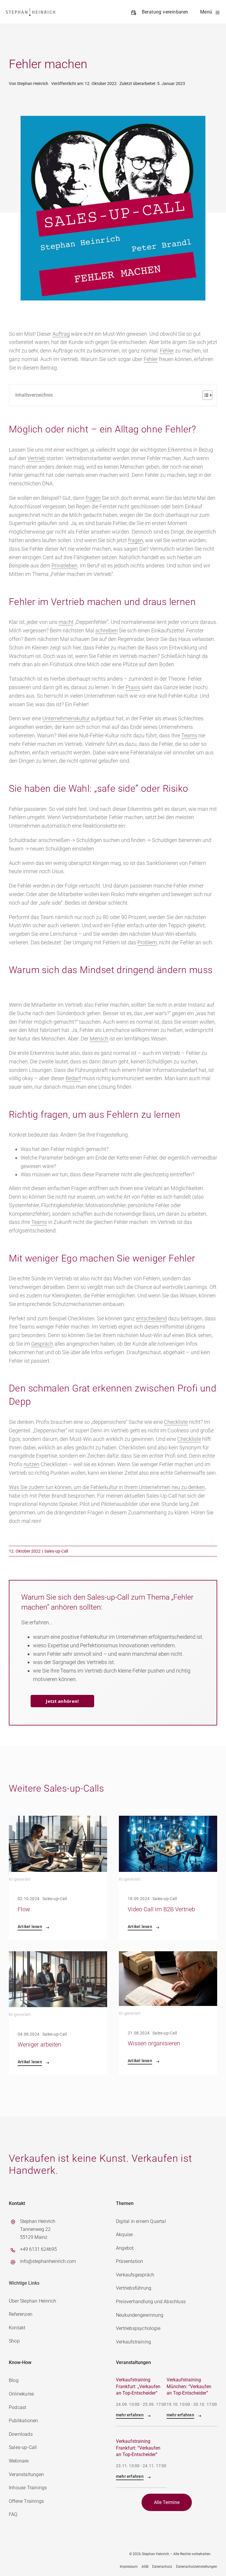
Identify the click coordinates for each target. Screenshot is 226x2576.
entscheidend (151, 1318)
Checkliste (176, 1422)
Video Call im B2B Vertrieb (161, 1909)
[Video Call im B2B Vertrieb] (168, 1820)
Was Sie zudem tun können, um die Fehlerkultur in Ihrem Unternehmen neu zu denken (107, 1487)
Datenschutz (162, 2567)
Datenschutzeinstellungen (197, 2567)
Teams (189, 735)
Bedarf (73, 1078)
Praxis (133, 687)
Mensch (99, 1039)
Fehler (167, 351)
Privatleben (64, 566)
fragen (93, 498)
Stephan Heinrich (33, 83)
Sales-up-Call (56, 1551)
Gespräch (42, 1344)
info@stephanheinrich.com (48, 2261)
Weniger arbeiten (39, 2044)
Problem (147, 942)
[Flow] (58, 1820)
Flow (24, 1909)
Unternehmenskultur (66, 718)
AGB (145, 2567)
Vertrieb (36, 458)
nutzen (31, 1464)
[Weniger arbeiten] (58, 1955)
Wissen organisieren (154, 2043)
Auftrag (61, 334)
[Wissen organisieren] (168, 1955)
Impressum (129, 2567)
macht (66, 622)
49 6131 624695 (40, 2249)
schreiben (107, 630)
